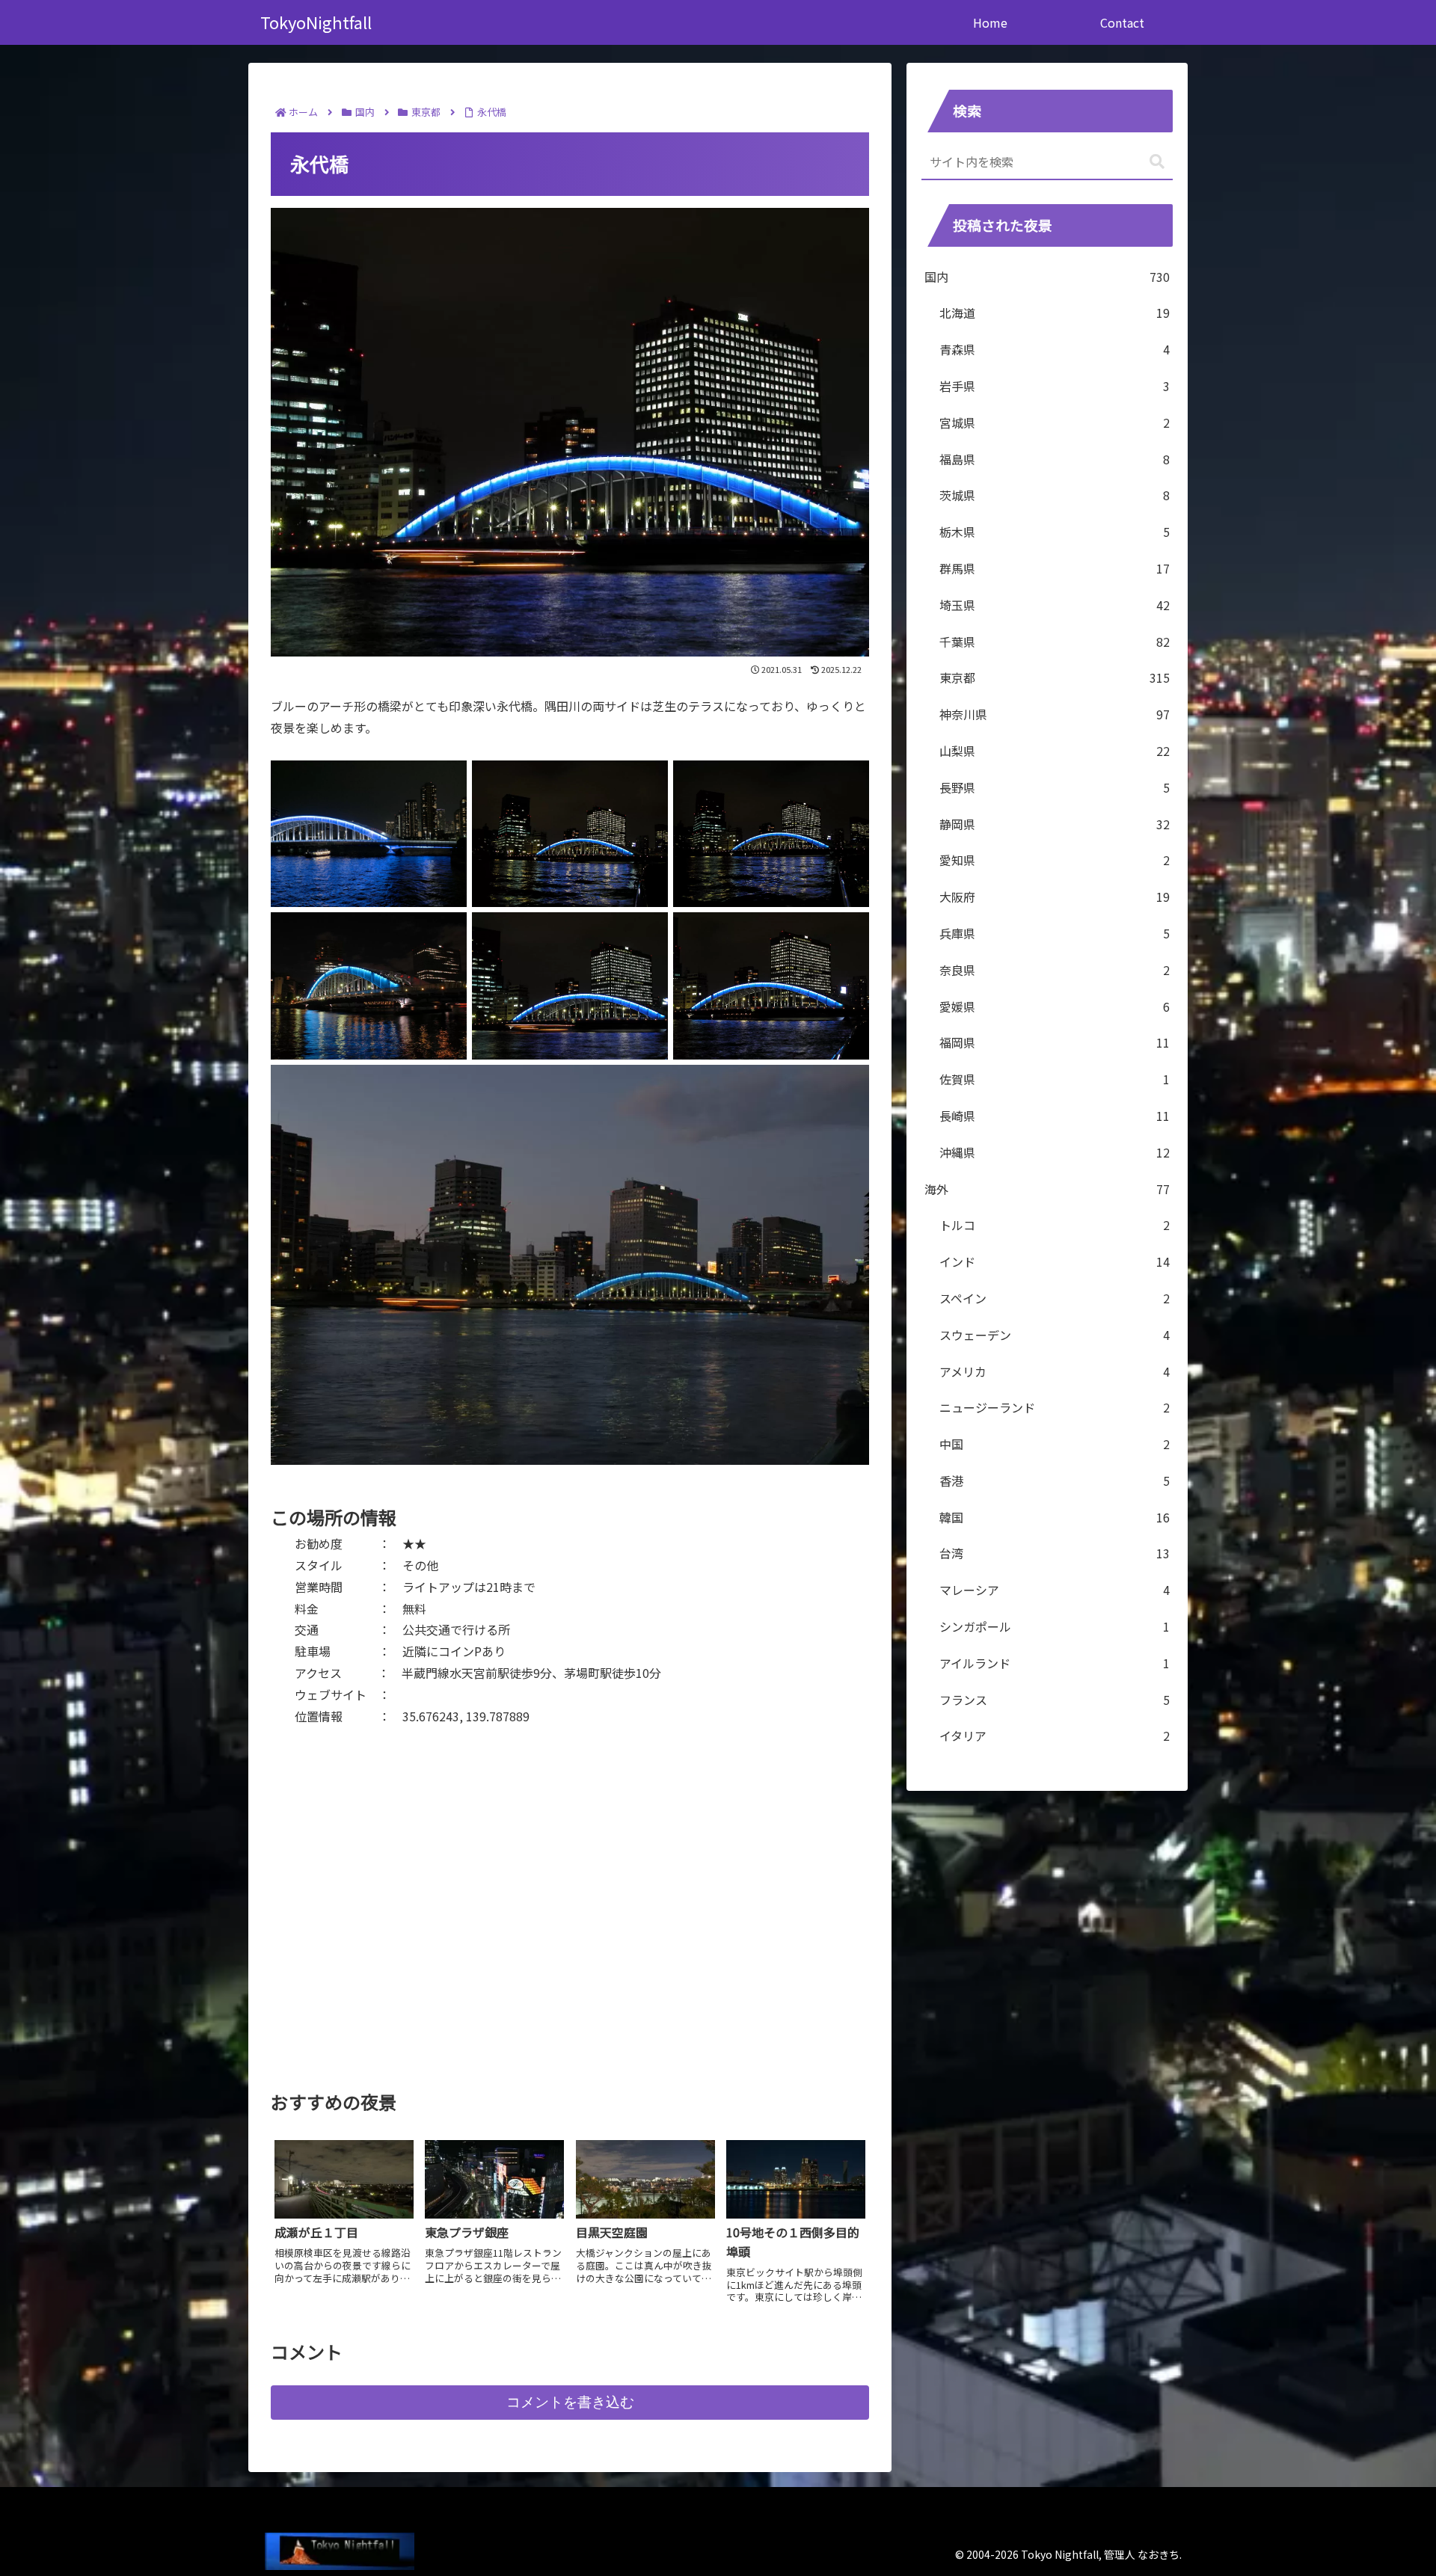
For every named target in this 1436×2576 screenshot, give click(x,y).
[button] (1157, 162)
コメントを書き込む (570, 2402)
